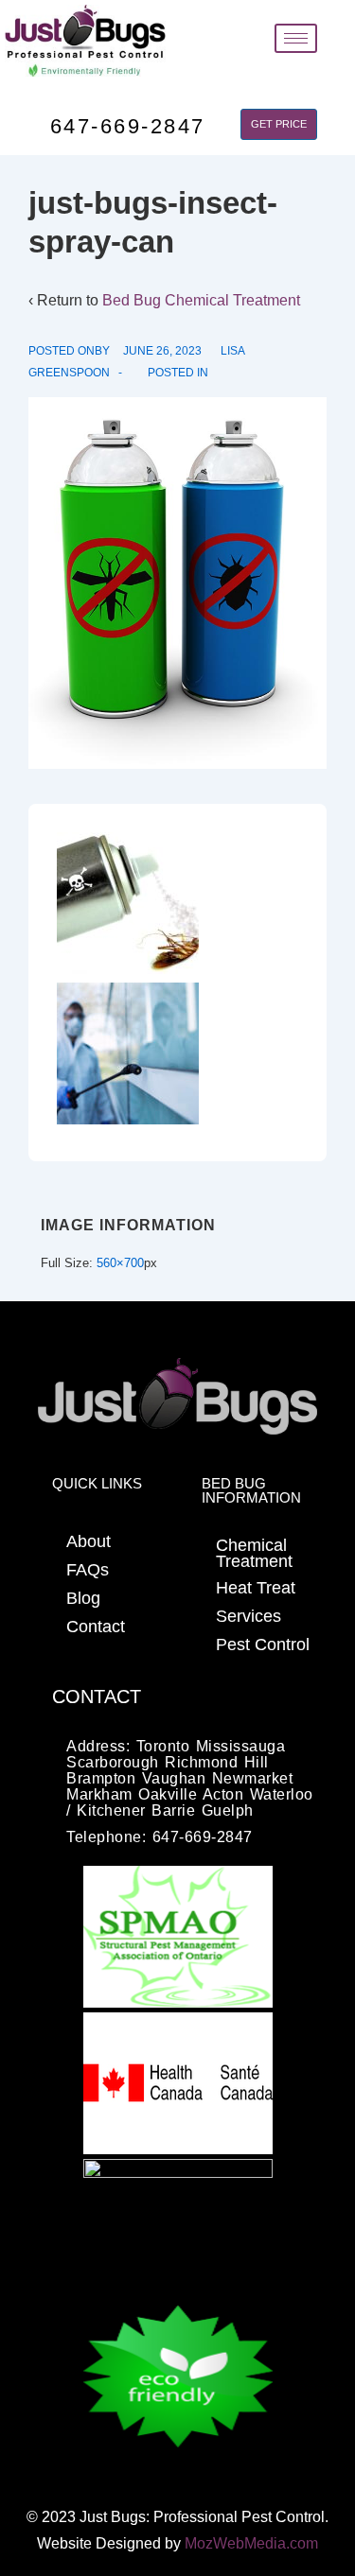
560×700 (120, 1263)
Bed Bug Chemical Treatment (201, 300)
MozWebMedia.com (251, 2543)
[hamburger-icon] (296, 38)
